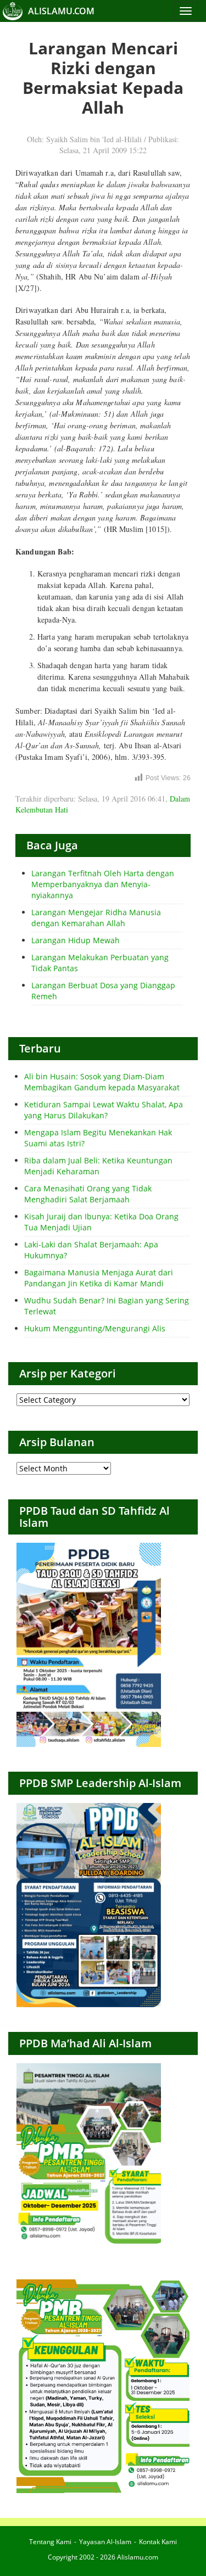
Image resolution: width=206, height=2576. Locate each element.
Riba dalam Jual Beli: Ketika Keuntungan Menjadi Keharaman (98, 1166)
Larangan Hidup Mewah (76, 940)
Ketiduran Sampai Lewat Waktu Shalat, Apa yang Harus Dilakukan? (104, 1110)
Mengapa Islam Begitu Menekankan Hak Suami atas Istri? (98, 1138)
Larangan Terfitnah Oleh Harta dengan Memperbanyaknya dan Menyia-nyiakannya (103, 884)
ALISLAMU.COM (61, 11)
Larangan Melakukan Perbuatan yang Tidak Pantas (100, 963)
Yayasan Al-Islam (105, 2542)
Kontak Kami (158, 2542)
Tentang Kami (50, 2542)
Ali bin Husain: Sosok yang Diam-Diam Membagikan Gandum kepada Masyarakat (102, 1082)
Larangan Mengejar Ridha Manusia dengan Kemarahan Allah (96, 918)
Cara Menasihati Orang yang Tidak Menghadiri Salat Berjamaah (88, 1194)
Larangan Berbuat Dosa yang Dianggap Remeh (103, 991)
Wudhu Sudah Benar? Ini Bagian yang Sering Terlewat (107, 1306)
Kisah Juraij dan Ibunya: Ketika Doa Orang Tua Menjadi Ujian (101, 1222)
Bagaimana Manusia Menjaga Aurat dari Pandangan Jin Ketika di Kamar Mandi (99, 1278)
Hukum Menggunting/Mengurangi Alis (95, 1328)
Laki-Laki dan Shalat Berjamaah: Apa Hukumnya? (91, 1250)
